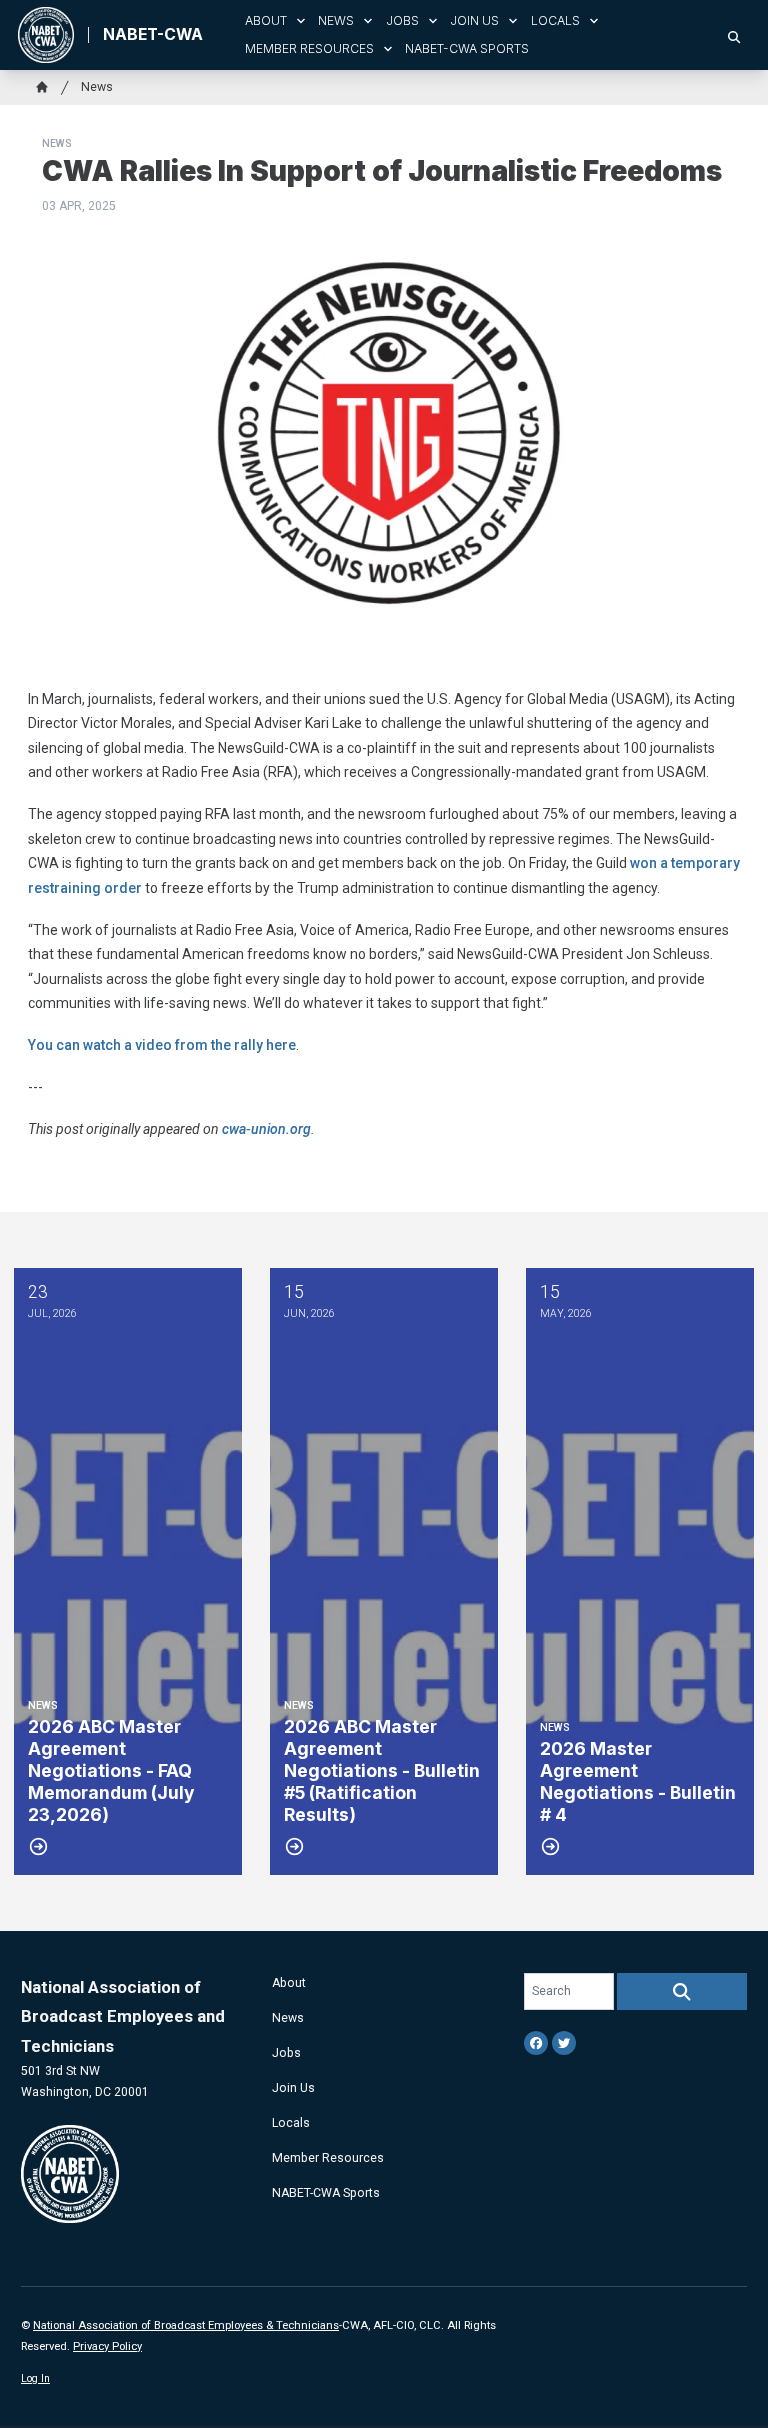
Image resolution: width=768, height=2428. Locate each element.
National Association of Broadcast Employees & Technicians (186, 2325)
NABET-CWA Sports (467, 48)
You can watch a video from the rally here (162, 1045)
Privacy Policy (107, 2346)
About (266, 20)
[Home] (42, 87)
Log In (35, 2378)
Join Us (474, 20)
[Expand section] (301, 21)
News (336, 20)
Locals (555, 20)
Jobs (402, 20)
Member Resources (309, 48)
